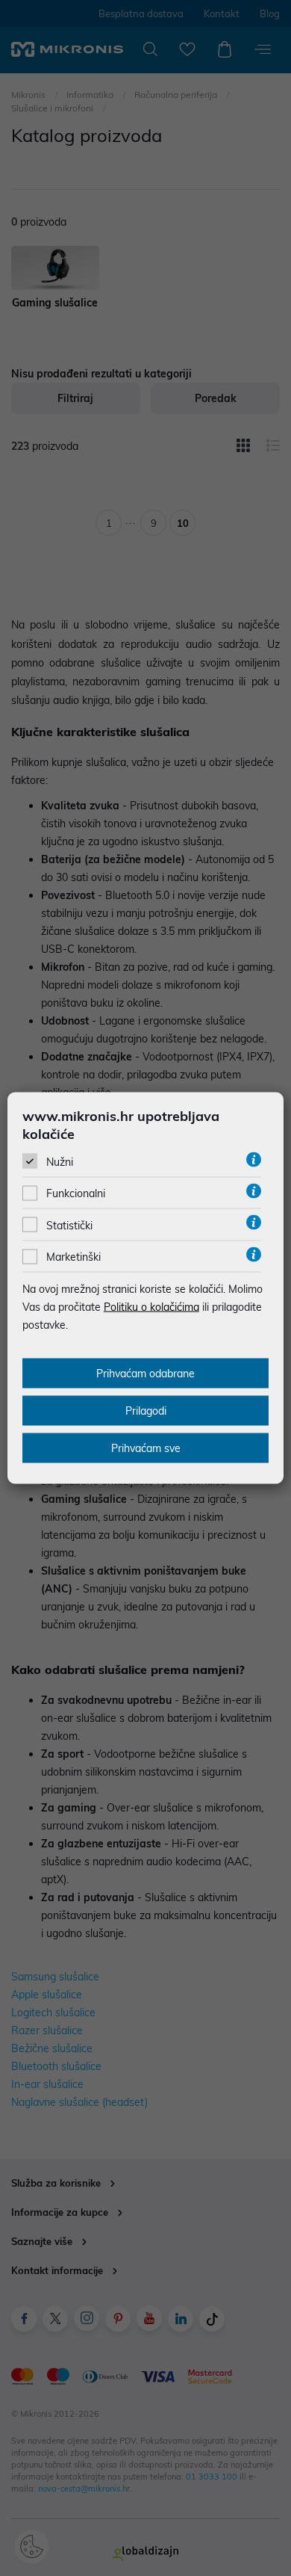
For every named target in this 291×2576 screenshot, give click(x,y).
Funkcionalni (76, 1193)
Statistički (69, 1225)
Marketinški (73, 1257)
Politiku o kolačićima (151, 1307)
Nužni (60, 1162)
